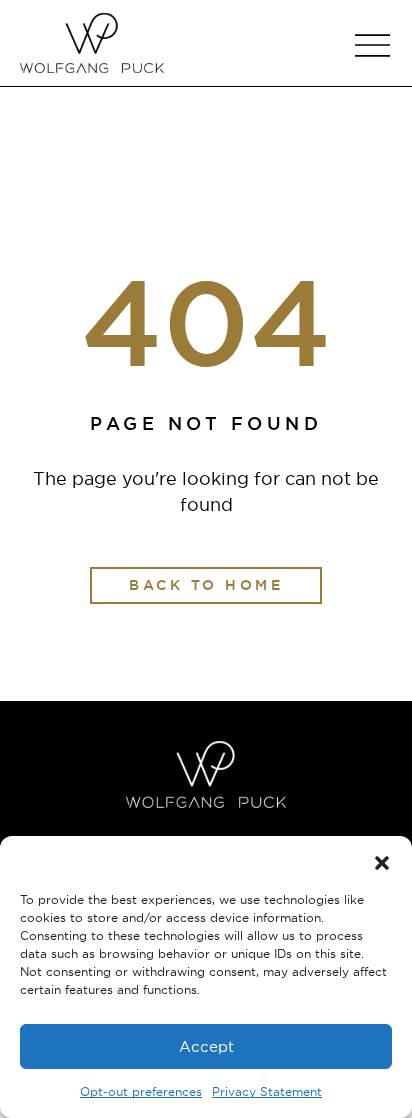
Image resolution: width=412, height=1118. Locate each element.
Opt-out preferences (141, 1091)
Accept (206, 1046)
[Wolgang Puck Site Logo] (92, 43)
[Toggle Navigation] (372, 45)
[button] (382, 861)
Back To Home (206, 585)
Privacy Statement (267, 1091)
